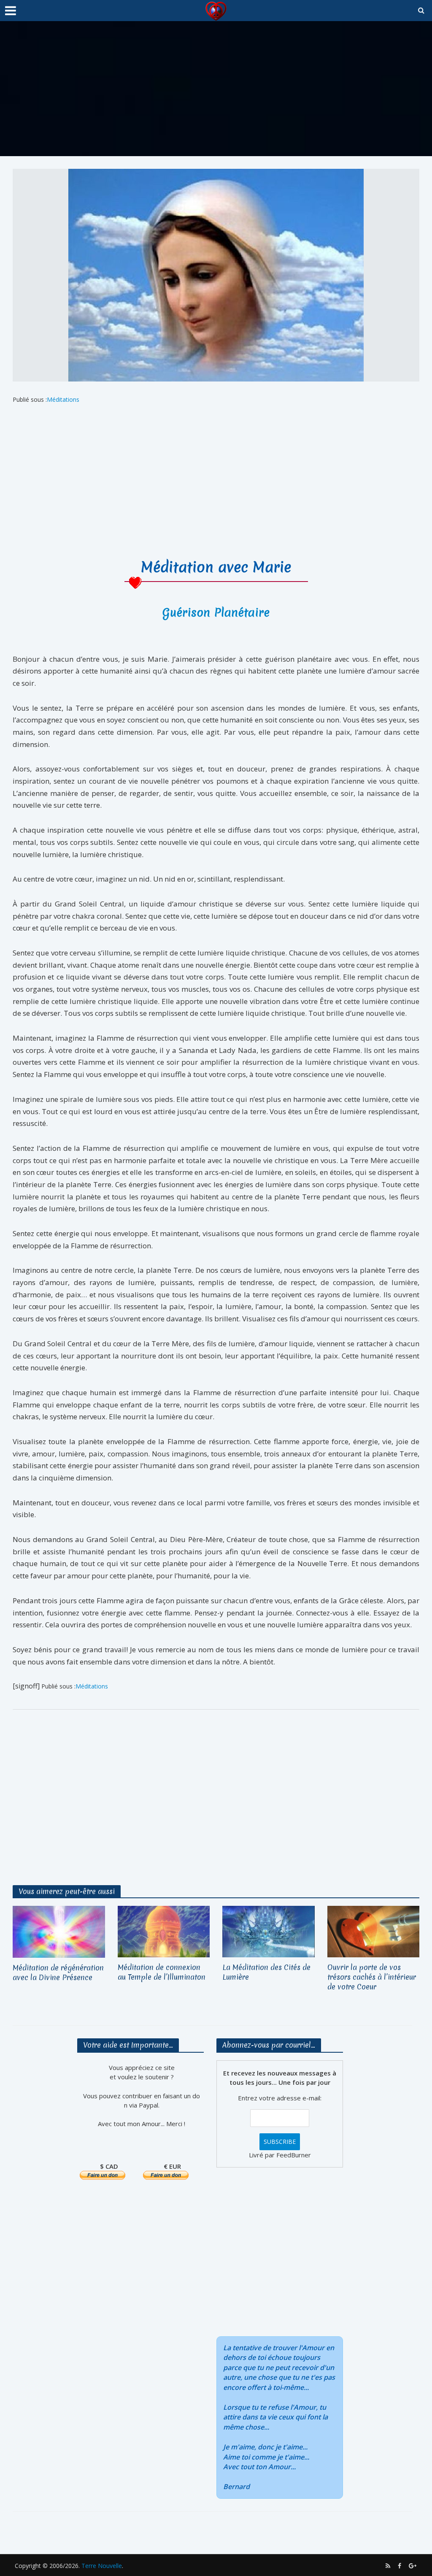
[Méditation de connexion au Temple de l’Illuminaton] (164, 1931)
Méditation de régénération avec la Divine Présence (58, 1973)
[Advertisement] (216, 89)
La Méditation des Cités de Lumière (266, 1972)
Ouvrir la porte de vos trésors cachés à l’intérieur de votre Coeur (372, 1977)
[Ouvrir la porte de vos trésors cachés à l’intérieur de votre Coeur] (374, 1931)
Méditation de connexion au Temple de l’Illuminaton (162, 1972)
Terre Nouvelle (102, 2566)
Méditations (63, 399)
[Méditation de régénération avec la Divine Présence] (59, 1931)
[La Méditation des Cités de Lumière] (269, 1931)
